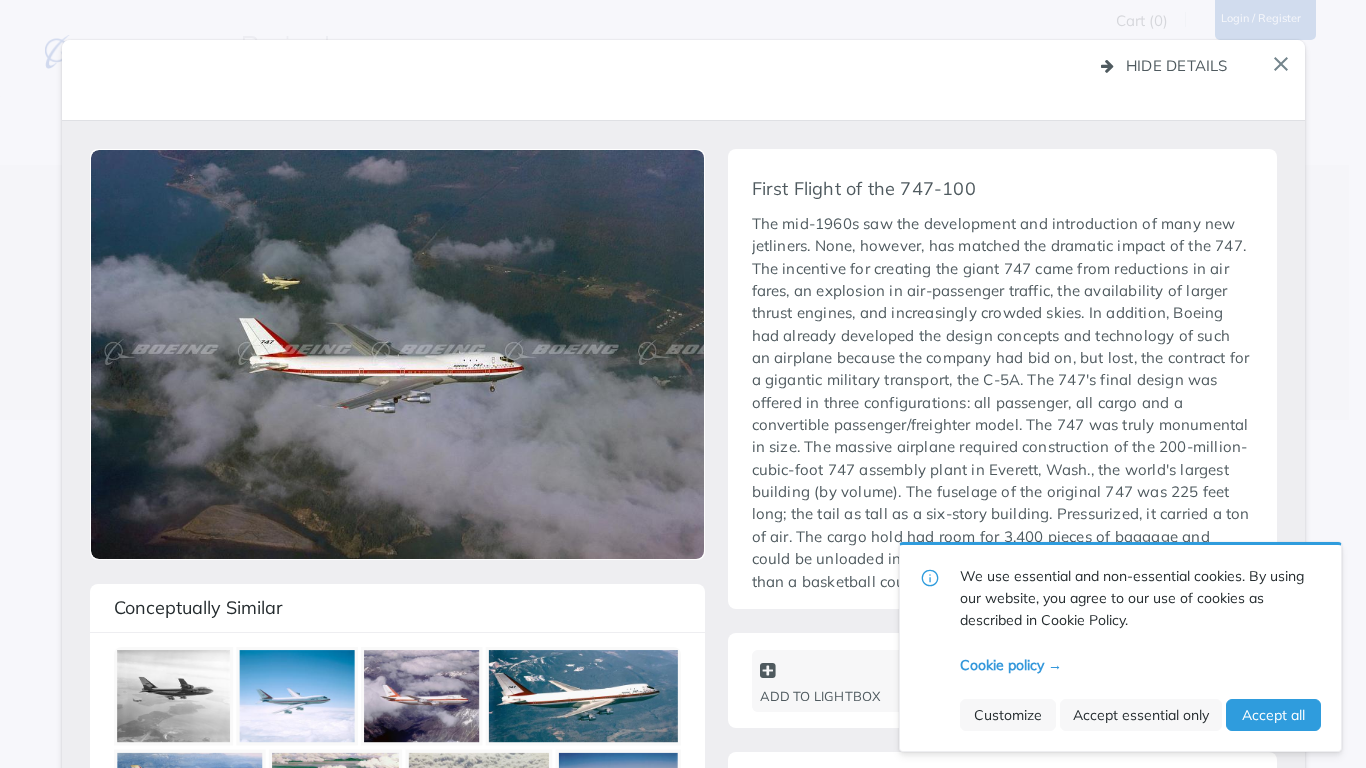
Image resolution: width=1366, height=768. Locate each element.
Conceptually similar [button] (198, 607)
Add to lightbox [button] (820, 696)
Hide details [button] (1177, 65)
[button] (1281, 64)
